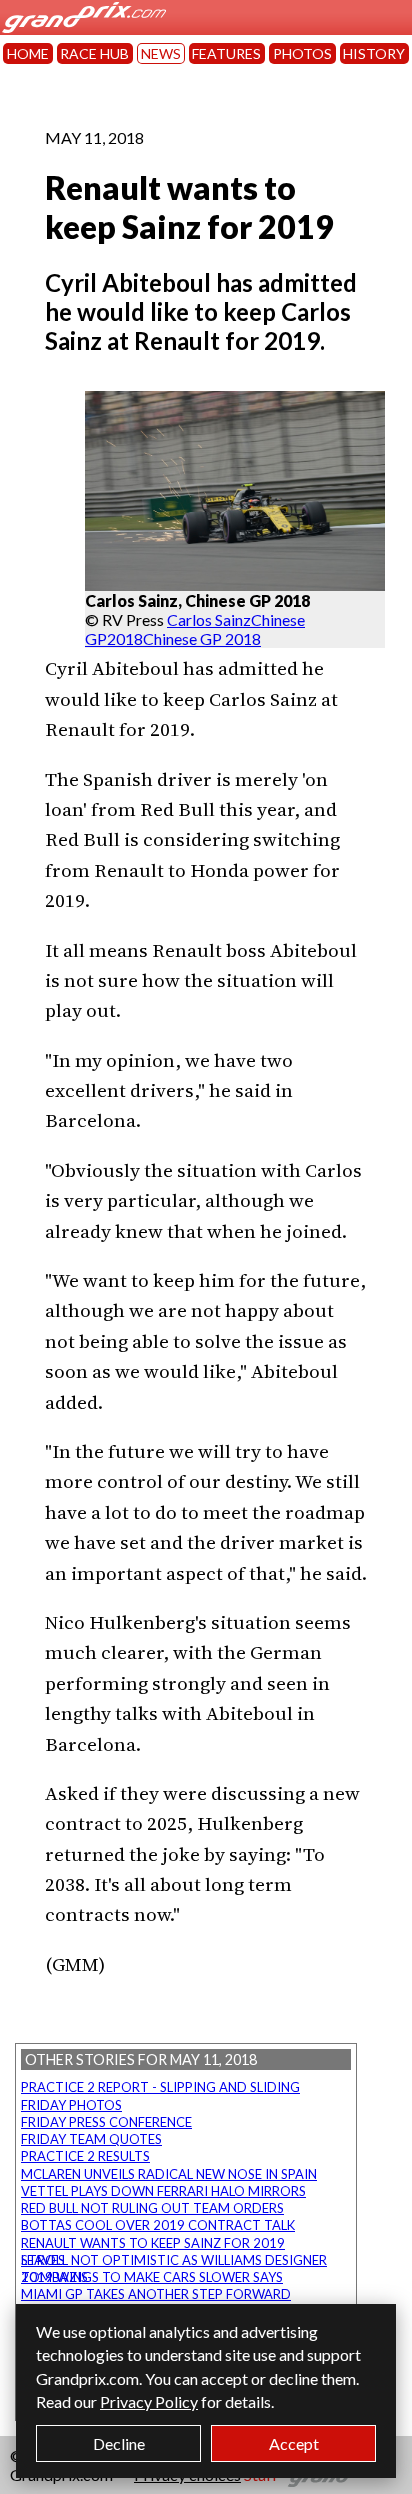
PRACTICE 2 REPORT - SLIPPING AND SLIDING (160, 2087)
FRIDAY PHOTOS (71, 2105)
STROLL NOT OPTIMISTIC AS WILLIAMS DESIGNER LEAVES (174, 2260)
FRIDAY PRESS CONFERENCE (106, 2122)
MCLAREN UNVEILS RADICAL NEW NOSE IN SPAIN (169, 2174)
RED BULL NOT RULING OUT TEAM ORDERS (152, 2208)
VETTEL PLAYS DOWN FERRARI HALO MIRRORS (163, 2191)
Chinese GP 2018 (202, 638)
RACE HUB (94, 53)
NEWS (161, 53)
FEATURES (226, 53)
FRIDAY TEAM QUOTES (91, 2139)
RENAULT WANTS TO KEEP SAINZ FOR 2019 (153, 2243)
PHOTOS (302, 53)
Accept (294, 2443)
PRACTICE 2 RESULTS (85, 2156)
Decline (119, 2443)
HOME (28, 53)
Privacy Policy (149, 2401)
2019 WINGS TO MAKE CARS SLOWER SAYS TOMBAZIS (152, 2277)
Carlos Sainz (209, 619)
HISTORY (374, 53)
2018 (125, 638)
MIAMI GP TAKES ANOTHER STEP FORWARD (156, 2294)
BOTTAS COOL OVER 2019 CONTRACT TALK (158, 2225)
